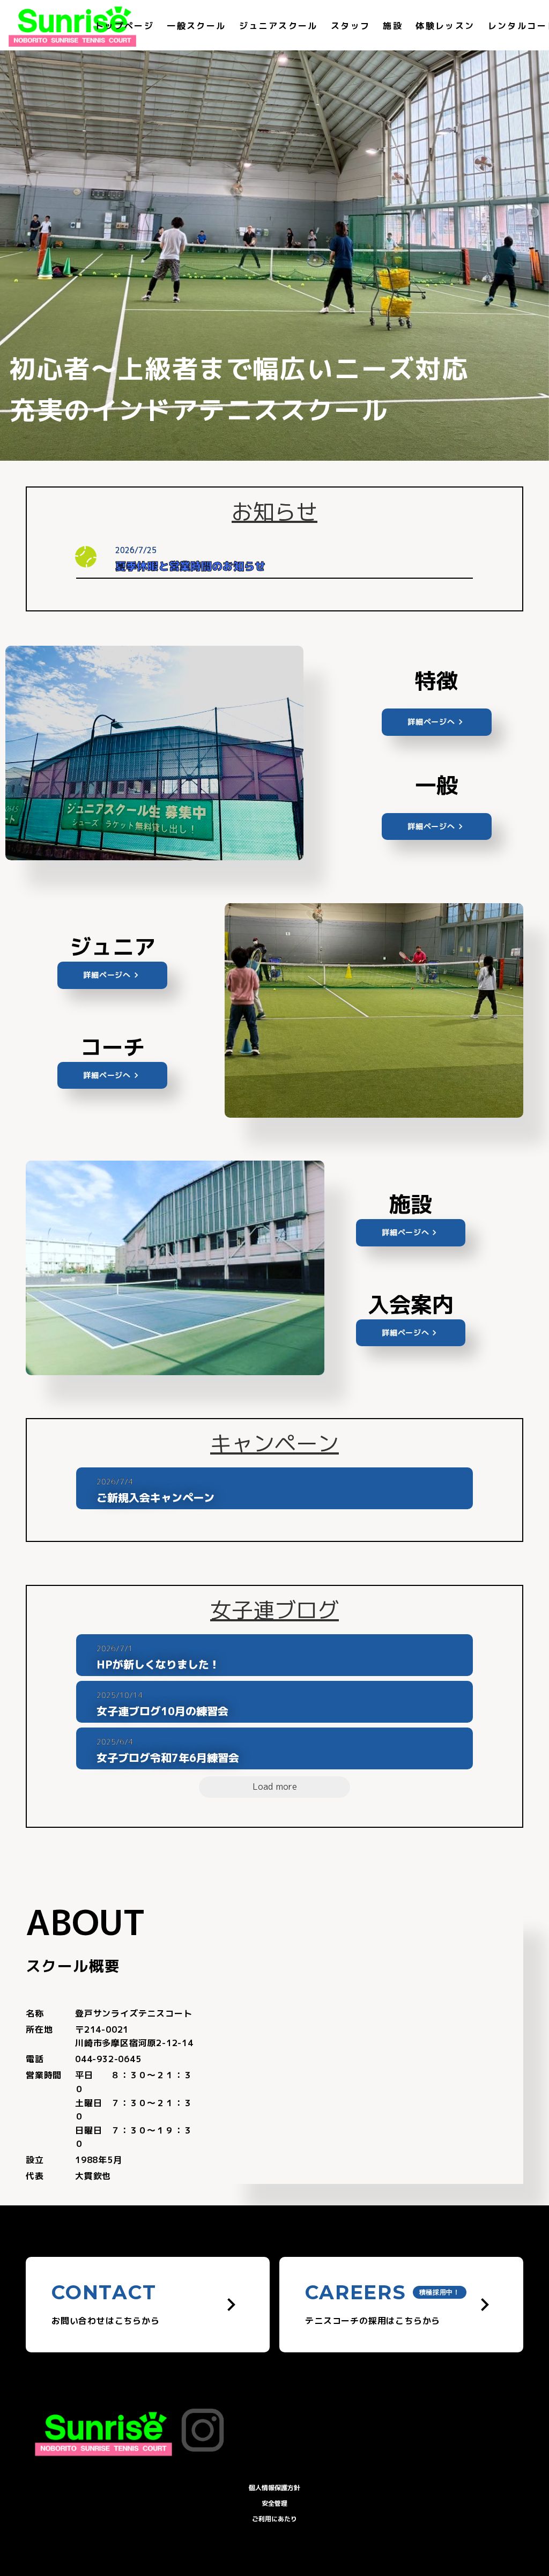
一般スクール (196, 26)
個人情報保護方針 (274, 2488)
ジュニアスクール (279, 26)
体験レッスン (445, 26)
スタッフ (351, 26)
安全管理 (274, 2503)
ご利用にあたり (274, 2519)
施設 (393, 26)
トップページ (124, 26)
